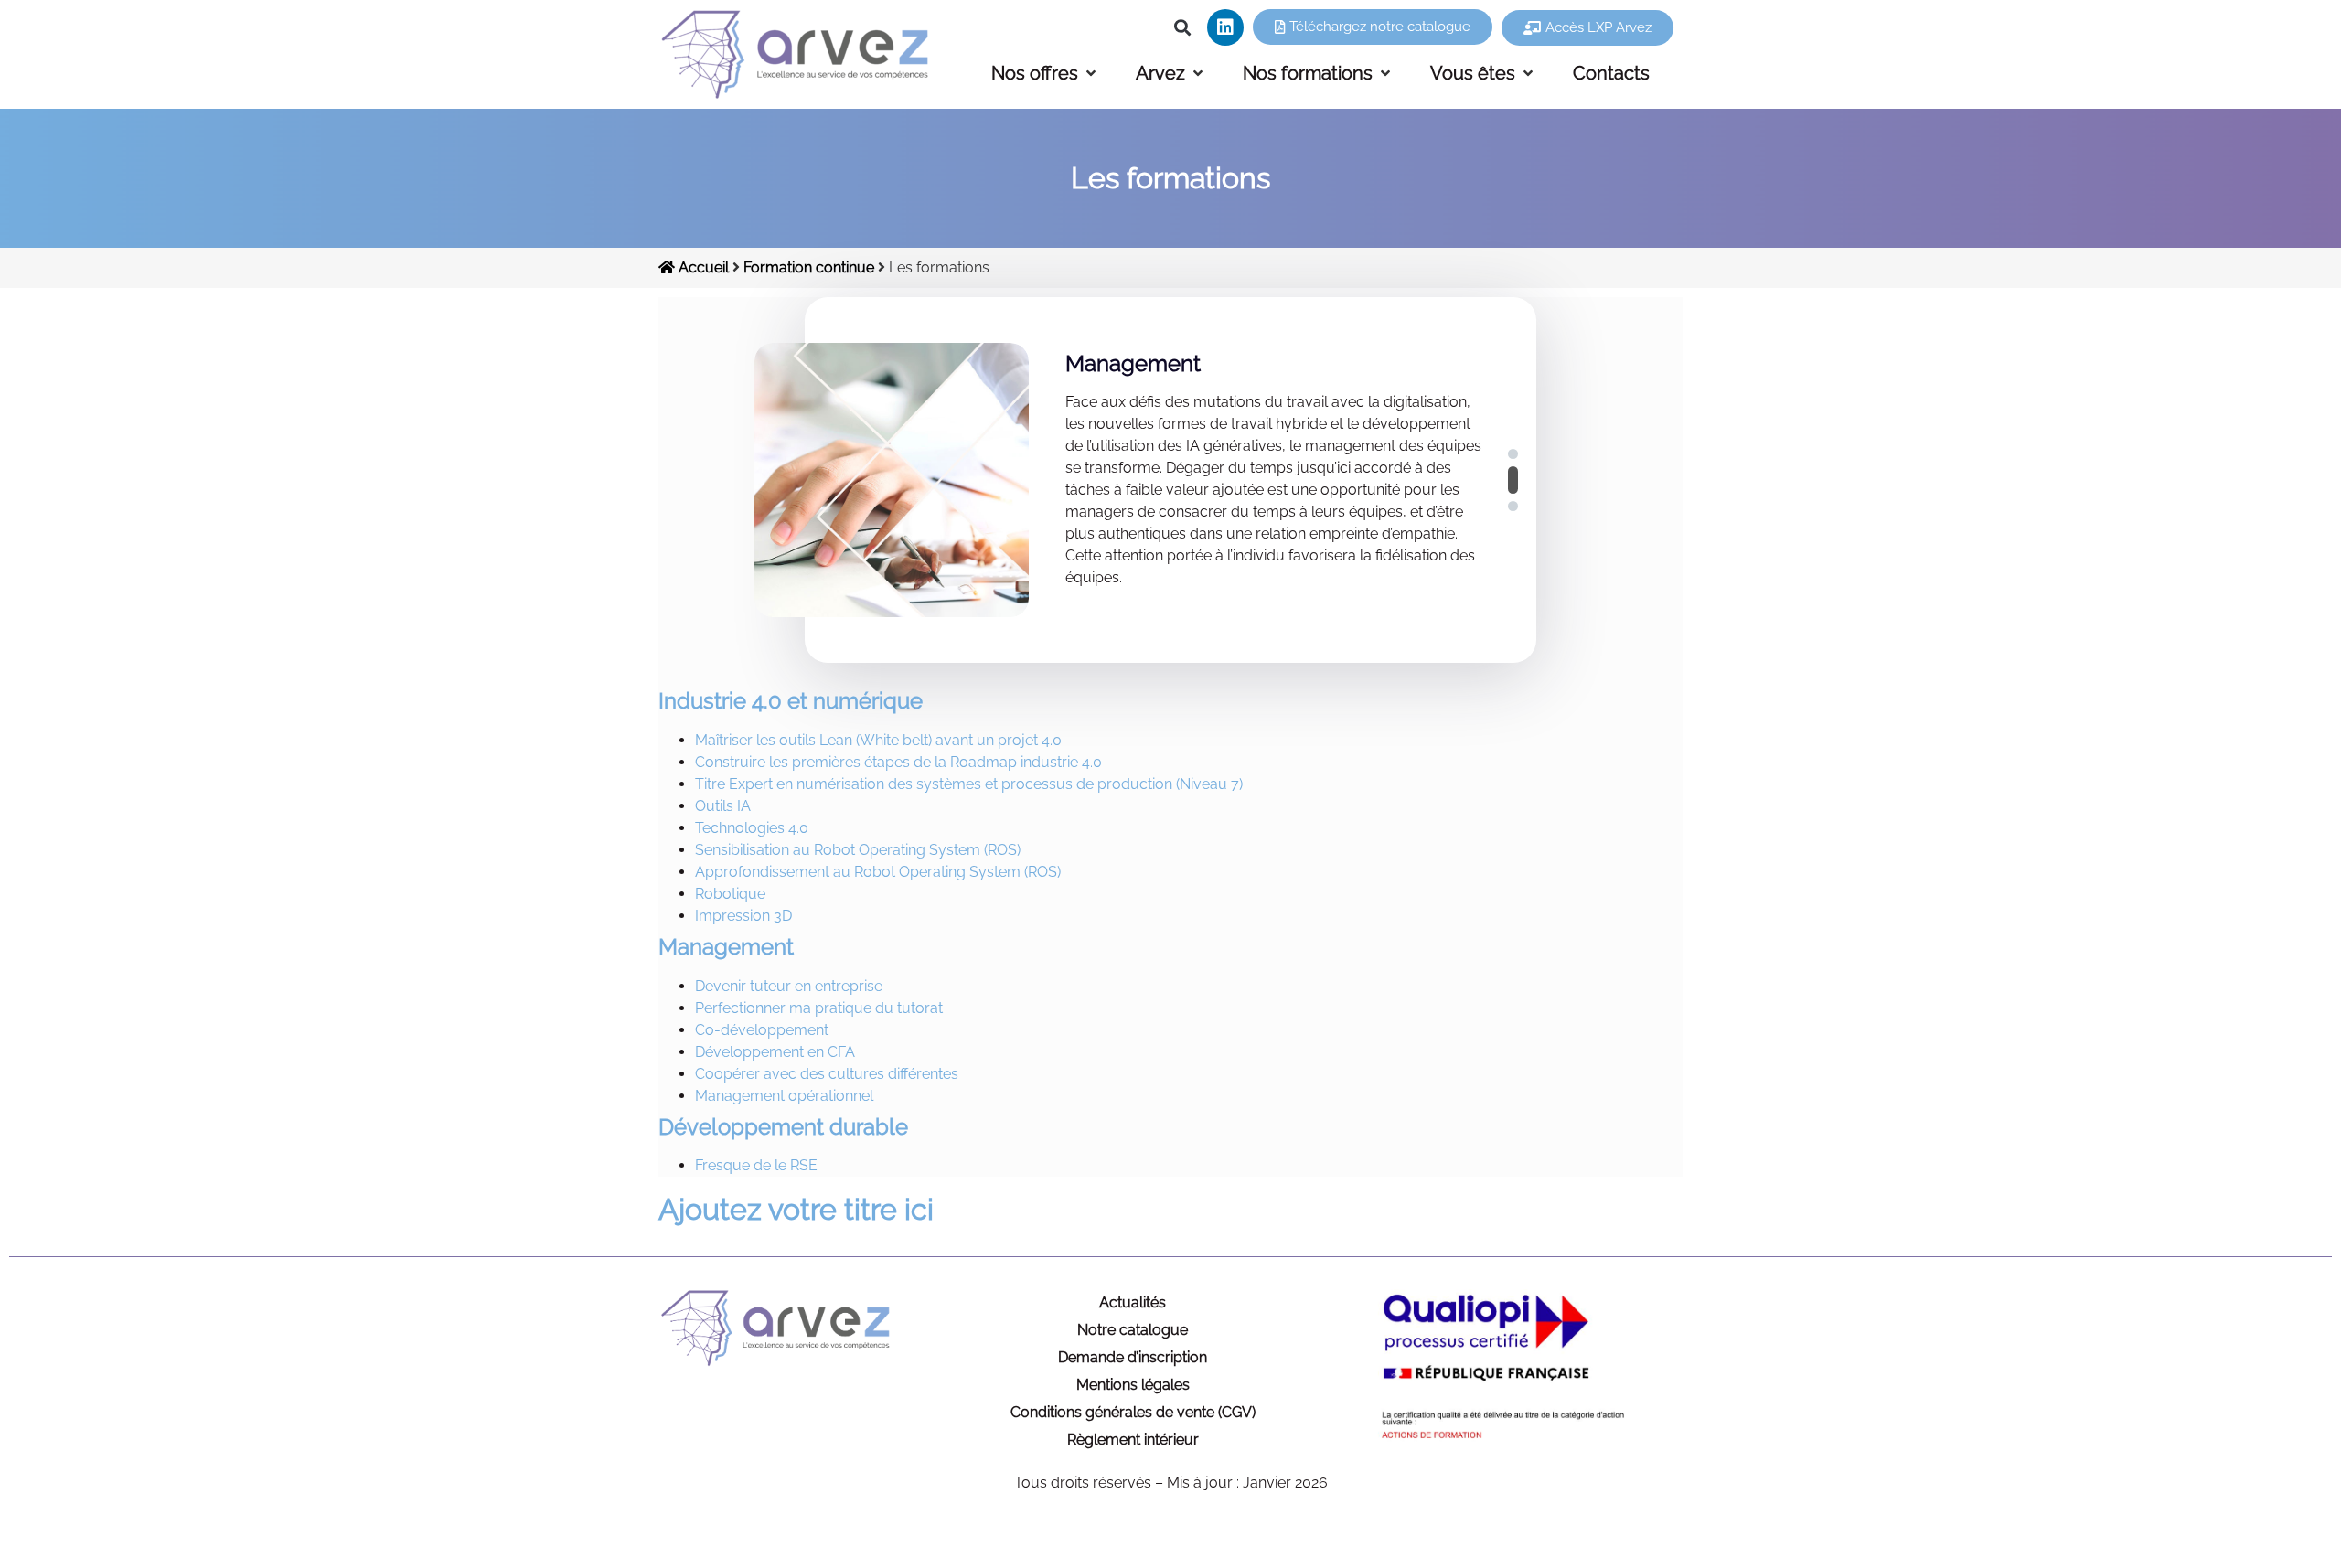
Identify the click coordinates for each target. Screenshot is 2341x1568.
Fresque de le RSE (756, 1165)
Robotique (730, 894)
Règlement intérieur (1133, 1440)
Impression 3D (743, 916)
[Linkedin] (1225, 27)
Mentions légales (1133, 1385)
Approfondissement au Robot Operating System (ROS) (878, 872)
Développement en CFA (775, 1052)
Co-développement (762, 1030)
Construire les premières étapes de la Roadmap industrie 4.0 (898, 762)
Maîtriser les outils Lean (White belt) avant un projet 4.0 (878, 740)
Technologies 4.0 (752, 828)
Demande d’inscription (1133, 1357)
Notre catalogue (1133, 1330)
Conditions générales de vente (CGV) (1133, 1412)
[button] (1183, 28)
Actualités (1133, 1302)
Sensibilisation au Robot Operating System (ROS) (858, 850)
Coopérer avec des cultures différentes (827, 1074)
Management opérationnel (784, 1096)
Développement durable (783, 1127)
